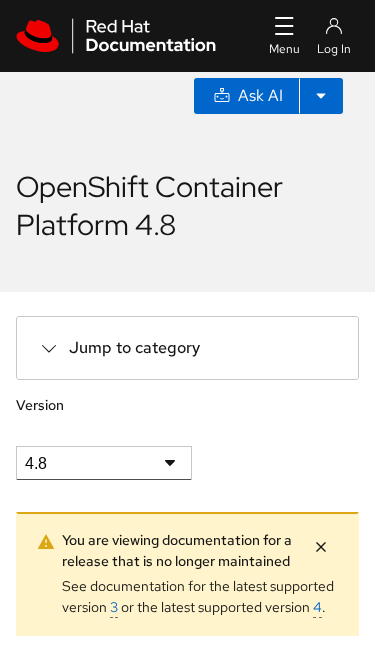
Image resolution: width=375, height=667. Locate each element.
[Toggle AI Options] (321, 96)
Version (40, 405)
